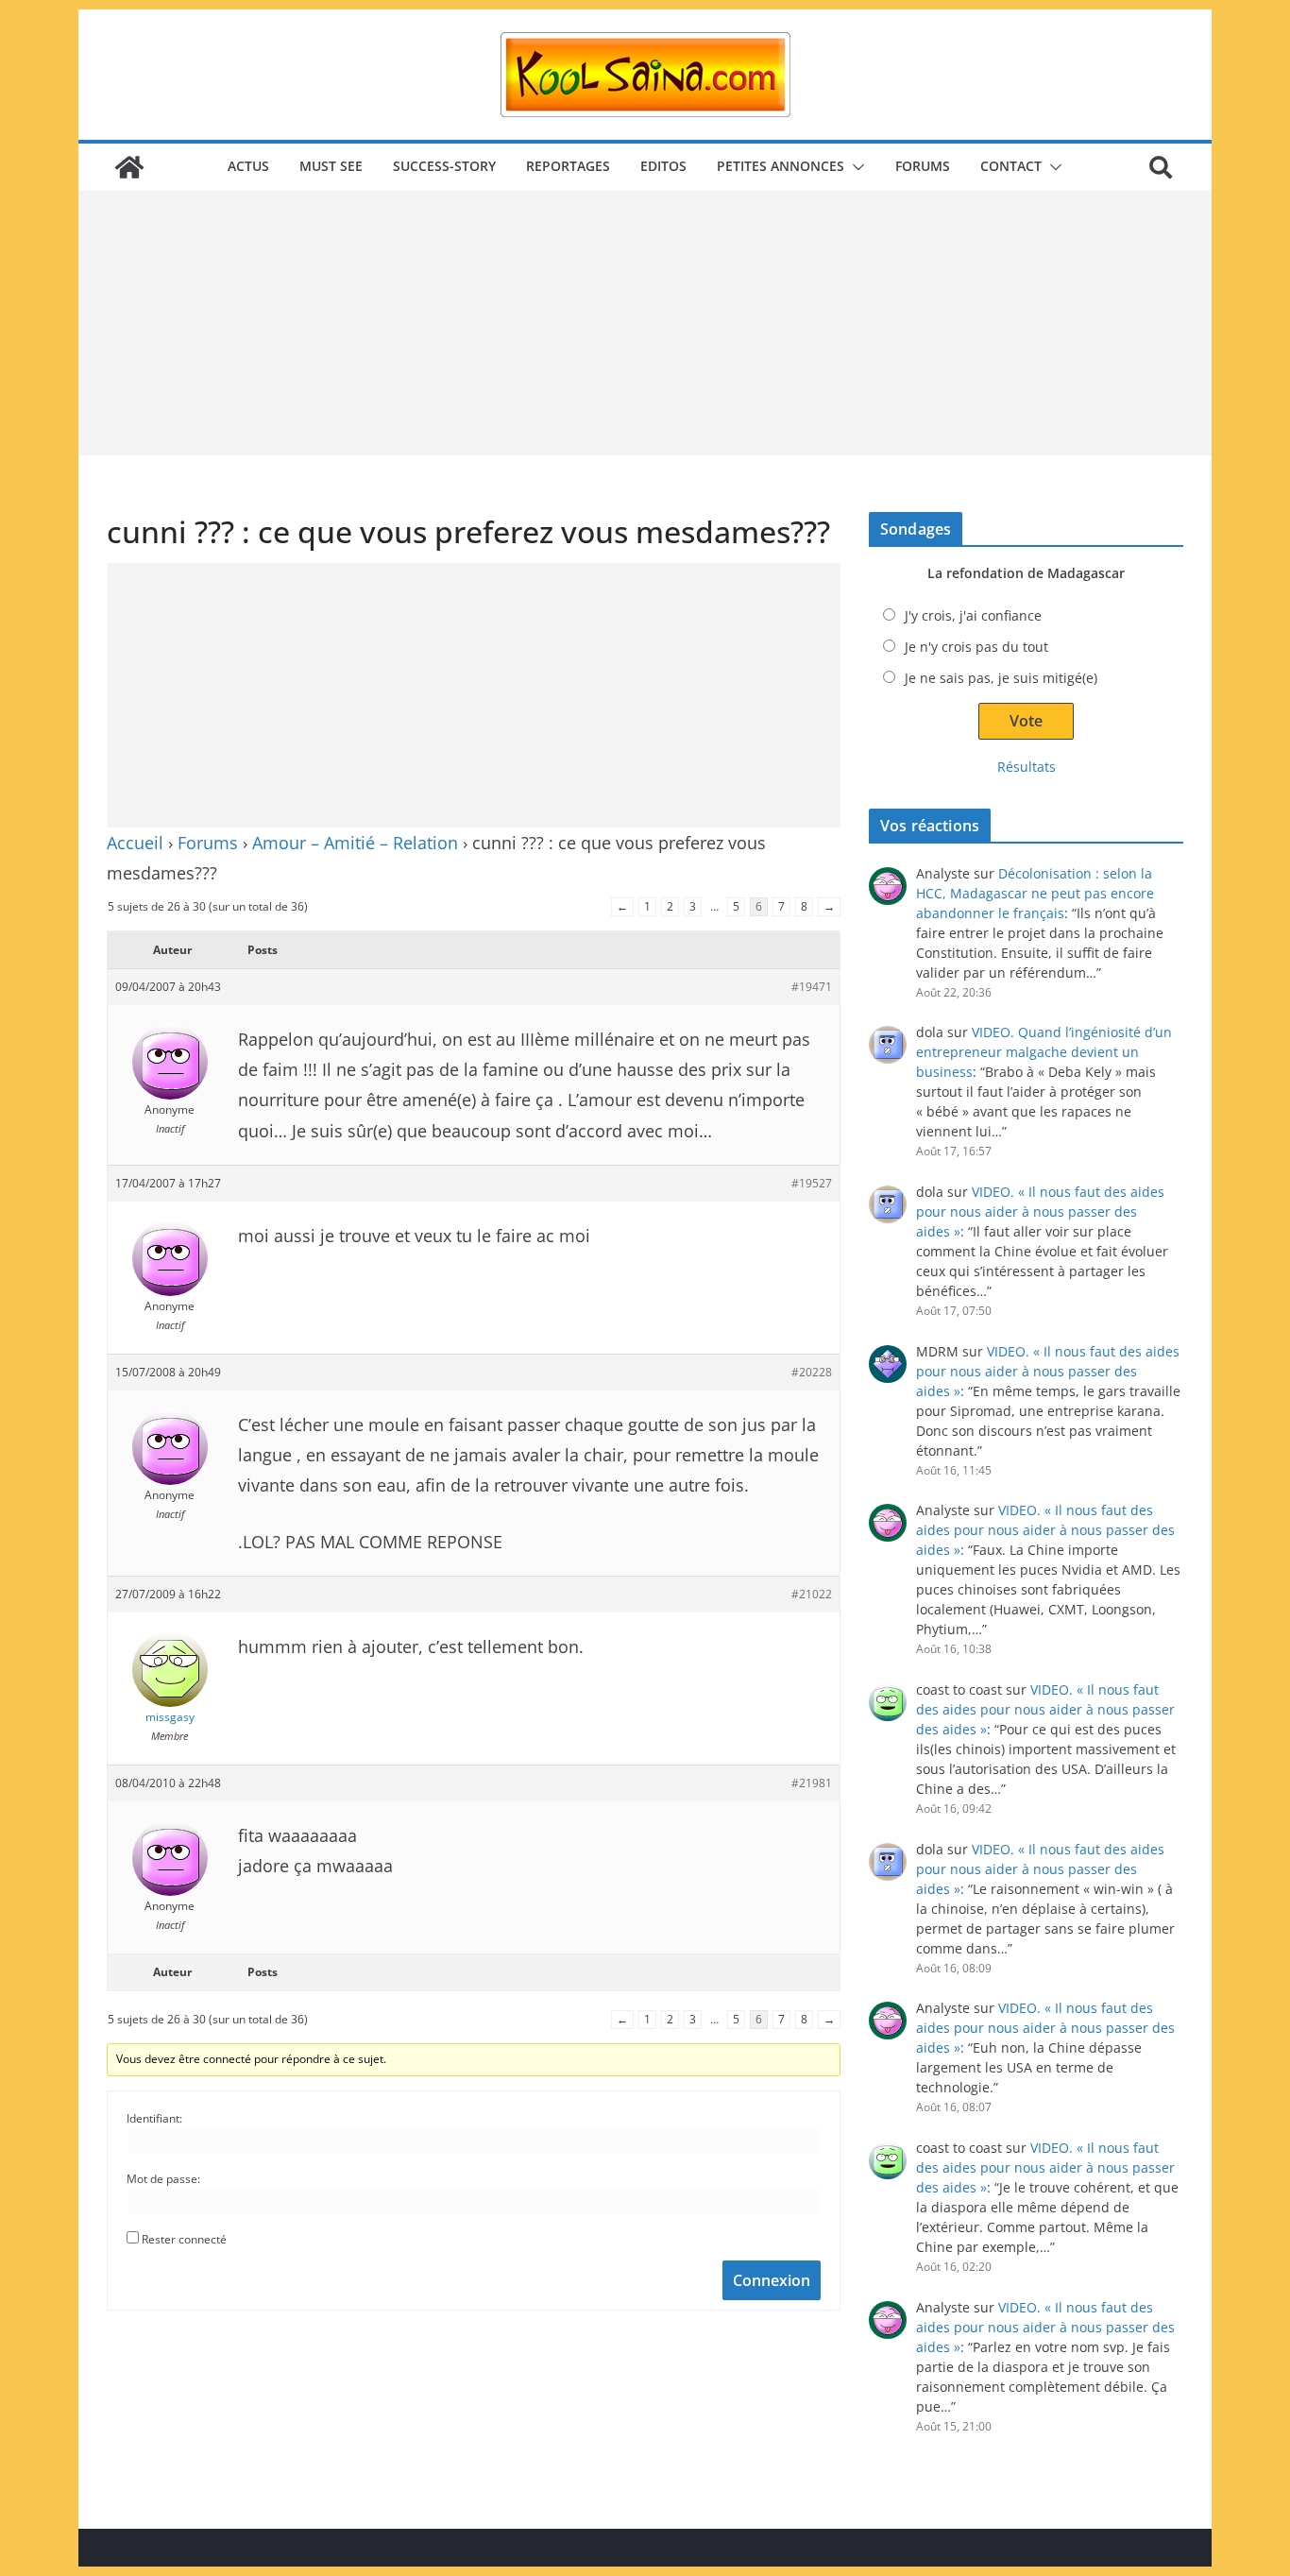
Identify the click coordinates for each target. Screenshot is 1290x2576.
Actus (248, 166)
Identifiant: (154, 2118)
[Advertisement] (645, 323)
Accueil (135, 843)
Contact (1011, 166)
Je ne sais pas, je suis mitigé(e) (1001, 678)
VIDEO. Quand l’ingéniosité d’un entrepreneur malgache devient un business (1044, 1052)
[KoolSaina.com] (129, 167)
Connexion (772, 2280)
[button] (855, 167)
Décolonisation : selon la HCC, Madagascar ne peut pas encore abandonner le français (1035, 893)
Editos (663, 166)
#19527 (812, 1183)
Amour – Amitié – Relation (355, 843)
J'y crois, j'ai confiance (973, 615)
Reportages (568, 166)
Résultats (1027, 767)
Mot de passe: (163, 2179)
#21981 (812, 1783)
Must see (331, 166)
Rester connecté (184, 2239)
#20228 (812, 1372)
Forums (923, 166)
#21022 (812, 1594)
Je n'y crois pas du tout (976, 647)
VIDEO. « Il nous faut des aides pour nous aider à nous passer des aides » (1040, 1211)
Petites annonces (781, 166)
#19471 (812, 987)
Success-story (444, 166)
